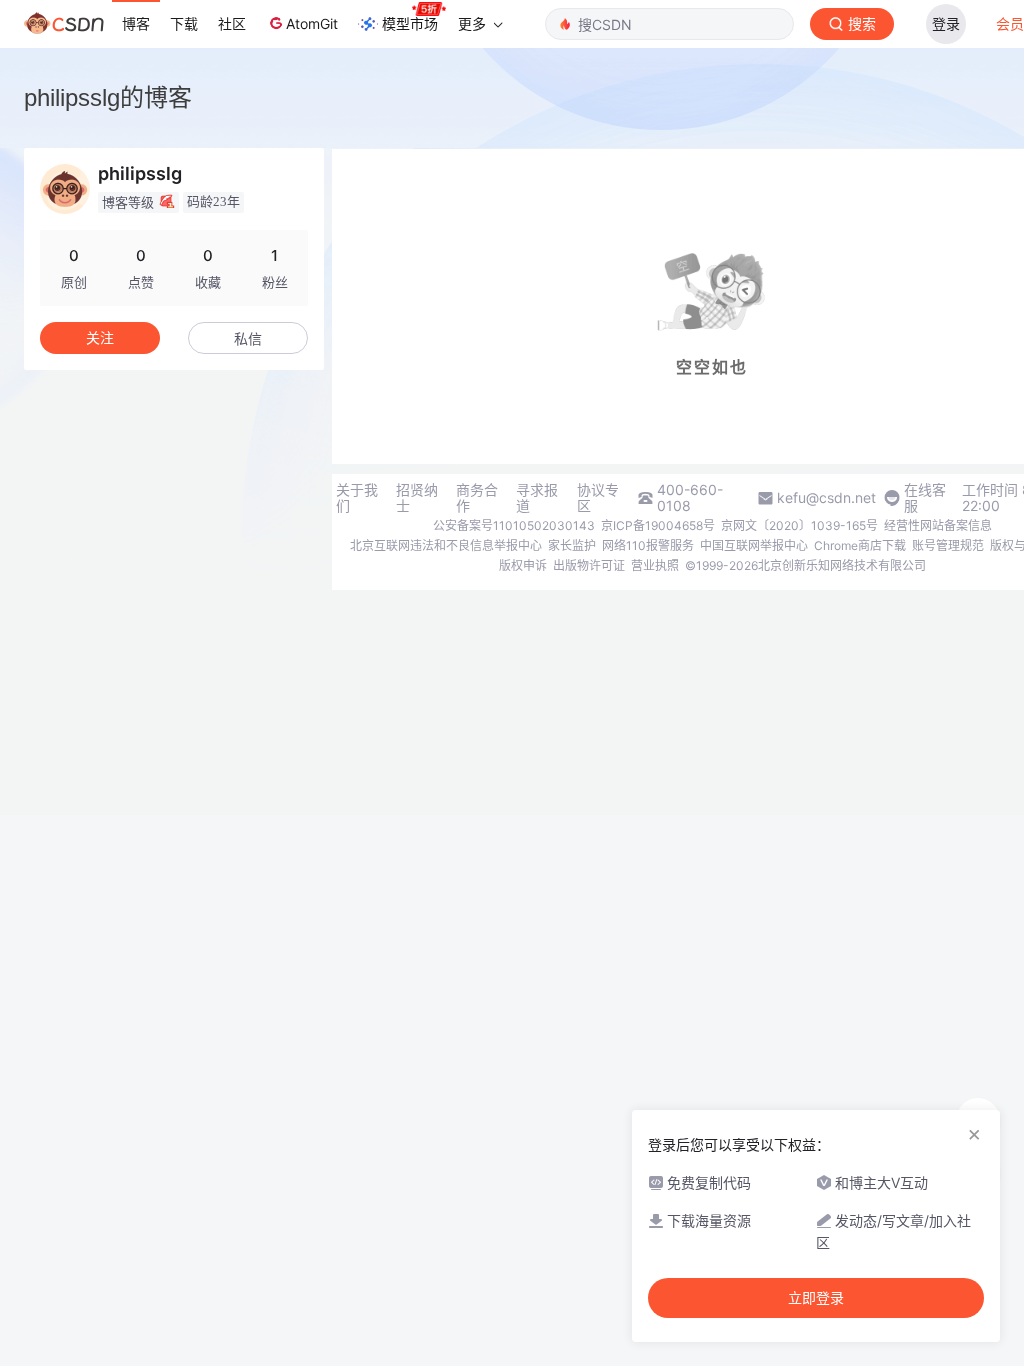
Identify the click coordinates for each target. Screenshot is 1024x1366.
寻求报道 (537, 498)
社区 (232, 23)
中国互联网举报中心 (754, 545)
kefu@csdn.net (826, 498)
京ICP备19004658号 (658, 525)
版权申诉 (523, 565)
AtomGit (312, 23)
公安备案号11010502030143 (514, 525)
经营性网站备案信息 (938, 525)
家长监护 (572, 545)
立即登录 (816, 1298)
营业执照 (655, 565)
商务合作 (477, 498)
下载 (184, 23)
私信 (248, 338)
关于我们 (357, 498)
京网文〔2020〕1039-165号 (799, 525)
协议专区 (598, 498)
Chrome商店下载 (860, 545)
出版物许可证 (589, 565)
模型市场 (410, 23)
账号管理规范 (948, 545)
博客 (136, 23)
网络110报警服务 (648, 545)
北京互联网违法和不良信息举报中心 (446, 545)
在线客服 (925, 498)
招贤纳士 (417, 498)
